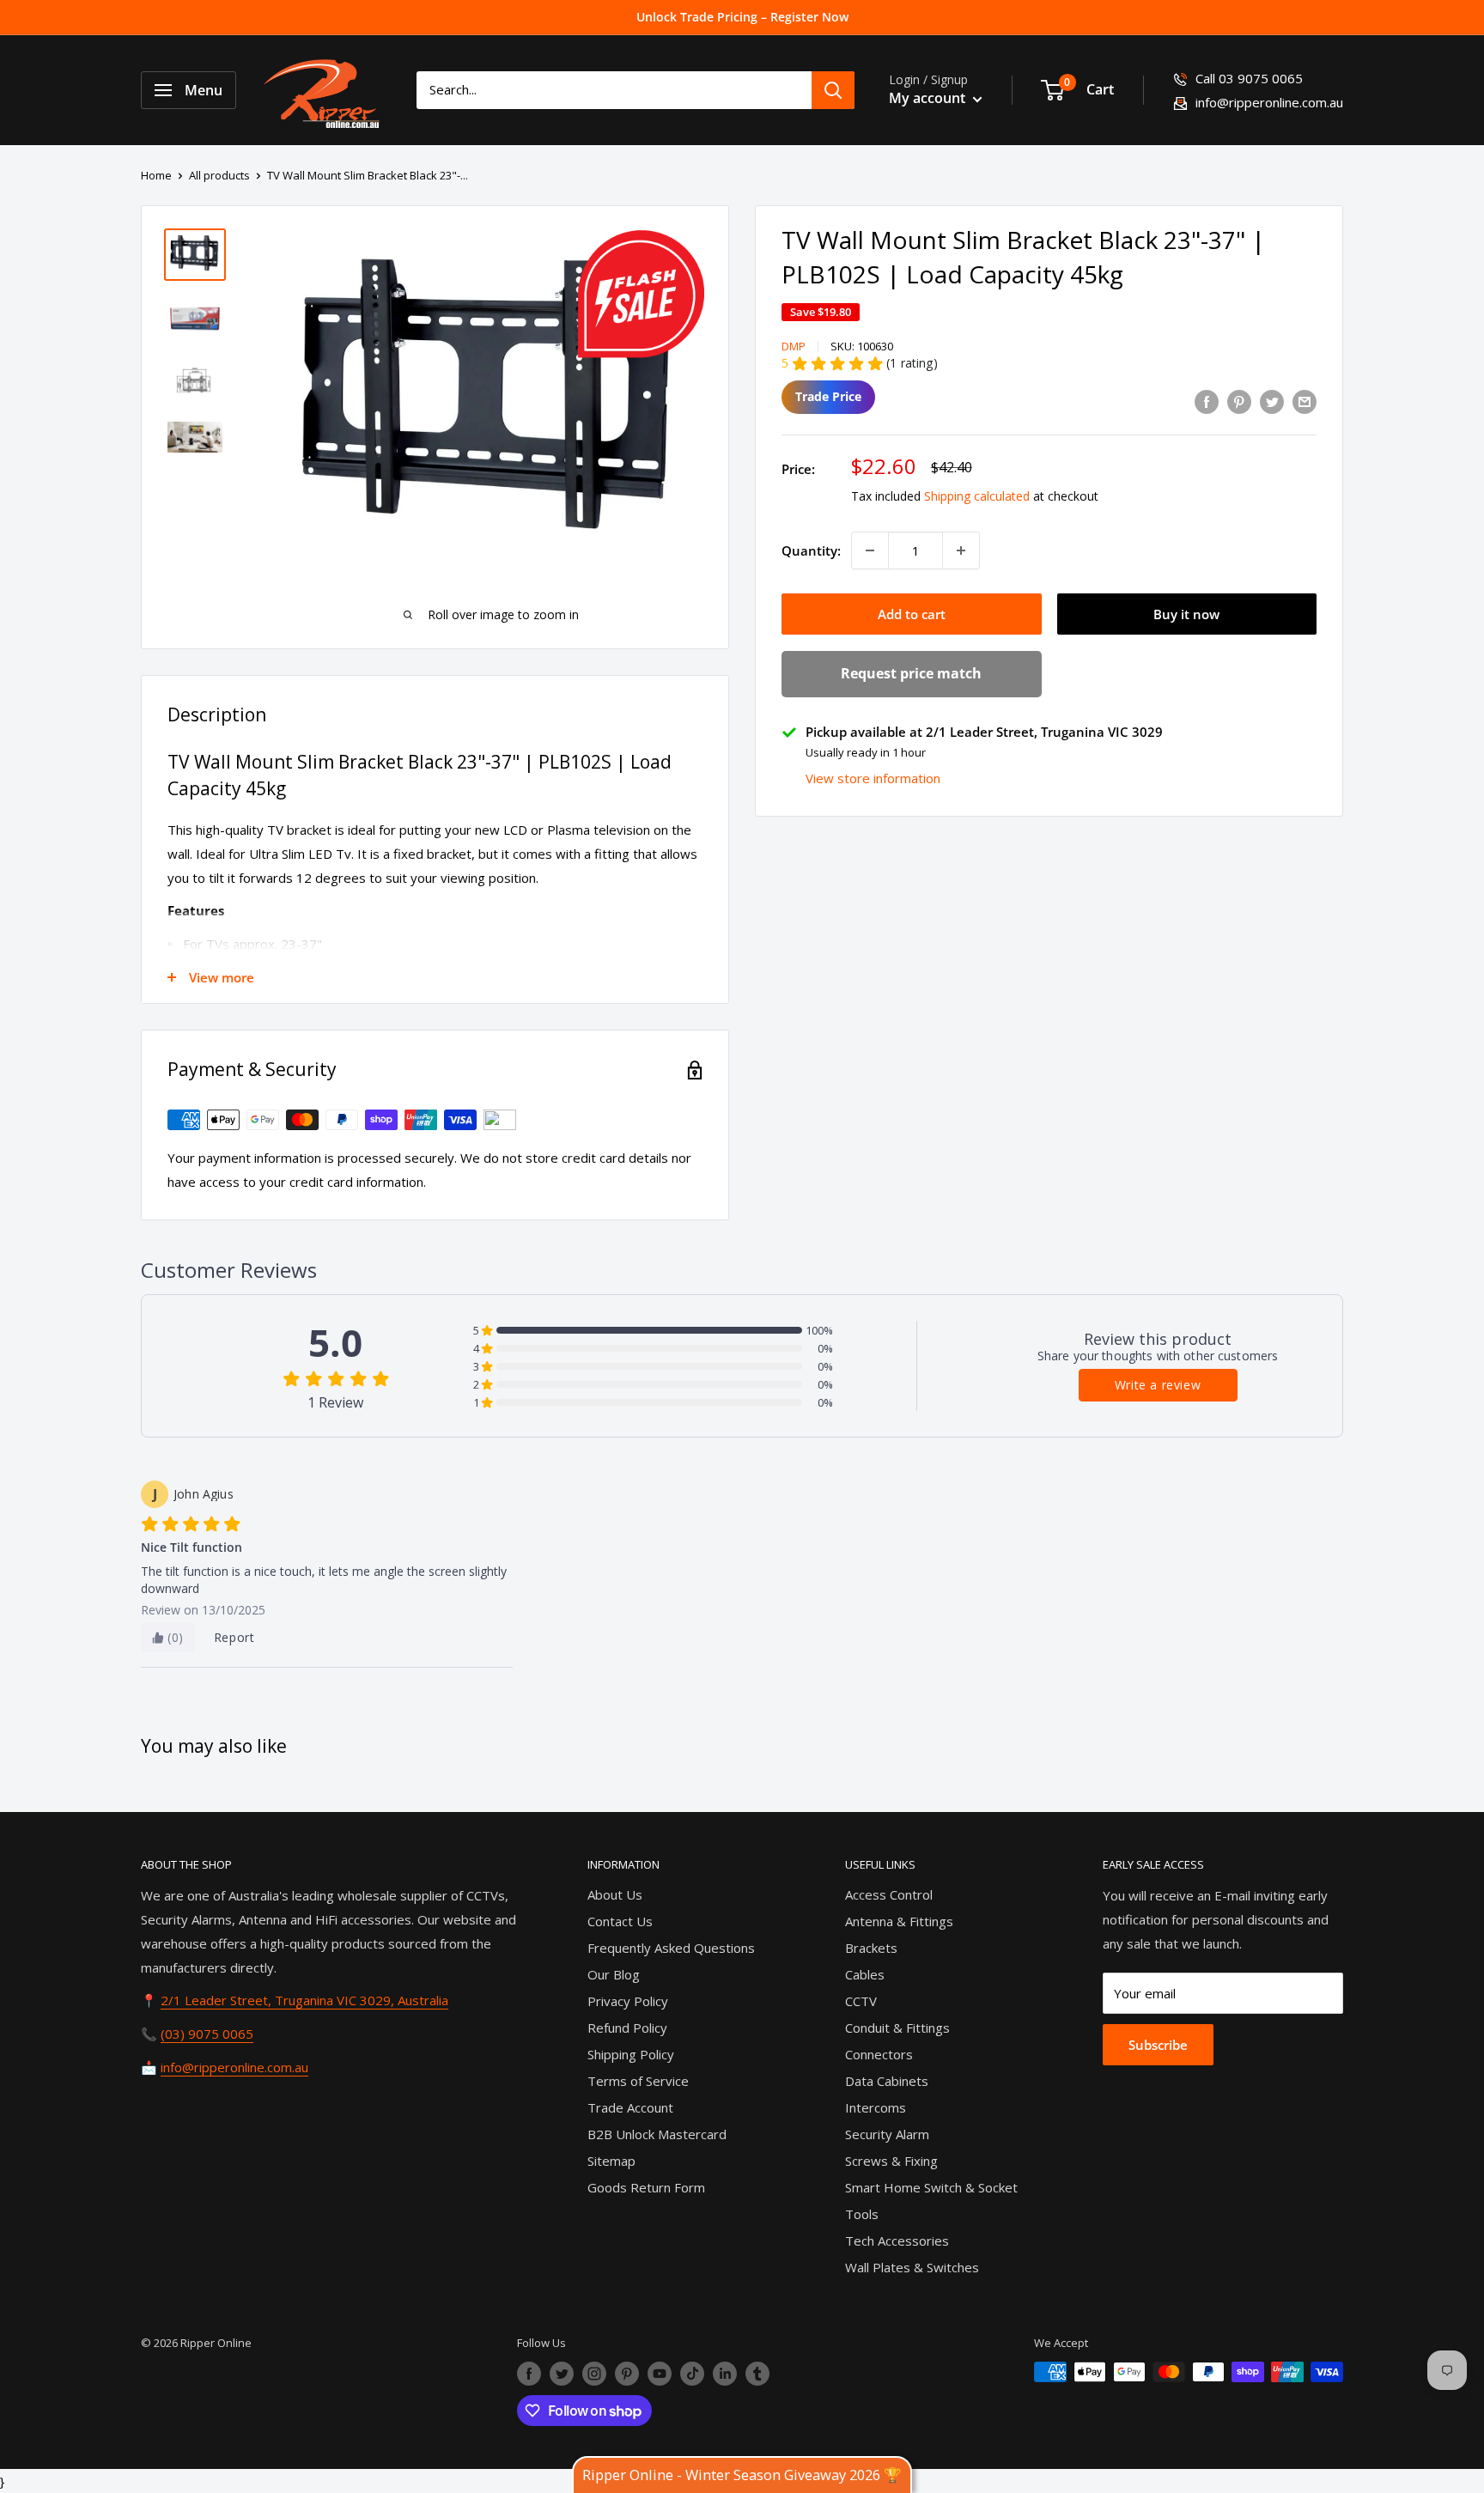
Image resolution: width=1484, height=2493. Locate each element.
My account (929, 98)
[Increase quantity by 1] (961, 550)
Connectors (879, 2054)
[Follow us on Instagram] (594, 2374)
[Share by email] (1305, 401)
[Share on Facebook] (1207, 401)
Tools (862, 2214)
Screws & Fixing (891, 2161)
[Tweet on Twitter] (1272, 401)
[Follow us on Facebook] (529, 2374)
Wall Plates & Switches (912, 2267)
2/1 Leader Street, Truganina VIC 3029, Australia (304, 2000)
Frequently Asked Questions (671, 1948)
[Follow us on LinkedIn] (725, 2374)
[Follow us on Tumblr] (757, 2374)
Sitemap (611, 2161)
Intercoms (876, 2107)
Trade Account (630, 2107)
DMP (794, 346)
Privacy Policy (628, 2001)
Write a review (1158, 1385)
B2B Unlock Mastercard (657, 2134)
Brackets (871, 1948)
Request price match (911, 673)
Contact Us (620, 1921)
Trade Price (828, 396)
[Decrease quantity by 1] (870, 550)
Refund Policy (627, 2028)
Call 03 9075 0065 (1249, 78)
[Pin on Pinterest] (1239, 401)
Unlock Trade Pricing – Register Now (742, 17)
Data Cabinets (887, 2081)
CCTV (861, 2001)
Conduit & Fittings (897, 2028)
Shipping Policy (631, 2054)
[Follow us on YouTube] (660, 2374)
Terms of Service (638, 2081)
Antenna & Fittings (899, 1921)
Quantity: (811, 550)
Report (234, 1637)
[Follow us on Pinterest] (627, 2374)
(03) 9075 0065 (207, 2034)
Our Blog (614, 1974)
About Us (615, 1894)
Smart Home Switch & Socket (931, 2187)
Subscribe (1158, 2045)
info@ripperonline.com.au (1269, 102)
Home (156, 175)
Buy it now (1186, 614)
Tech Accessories (897, 2241)
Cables (865, 1974)
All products (219, 175)
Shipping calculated (977, 496)
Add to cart (912, 614)
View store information (873, 778)
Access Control (889, 1894)
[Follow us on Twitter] (562, 2374)
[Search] (833, 90)
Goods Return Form (646, 2187)
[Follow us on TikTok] (692, 2374)
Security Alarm (887, 2134)
